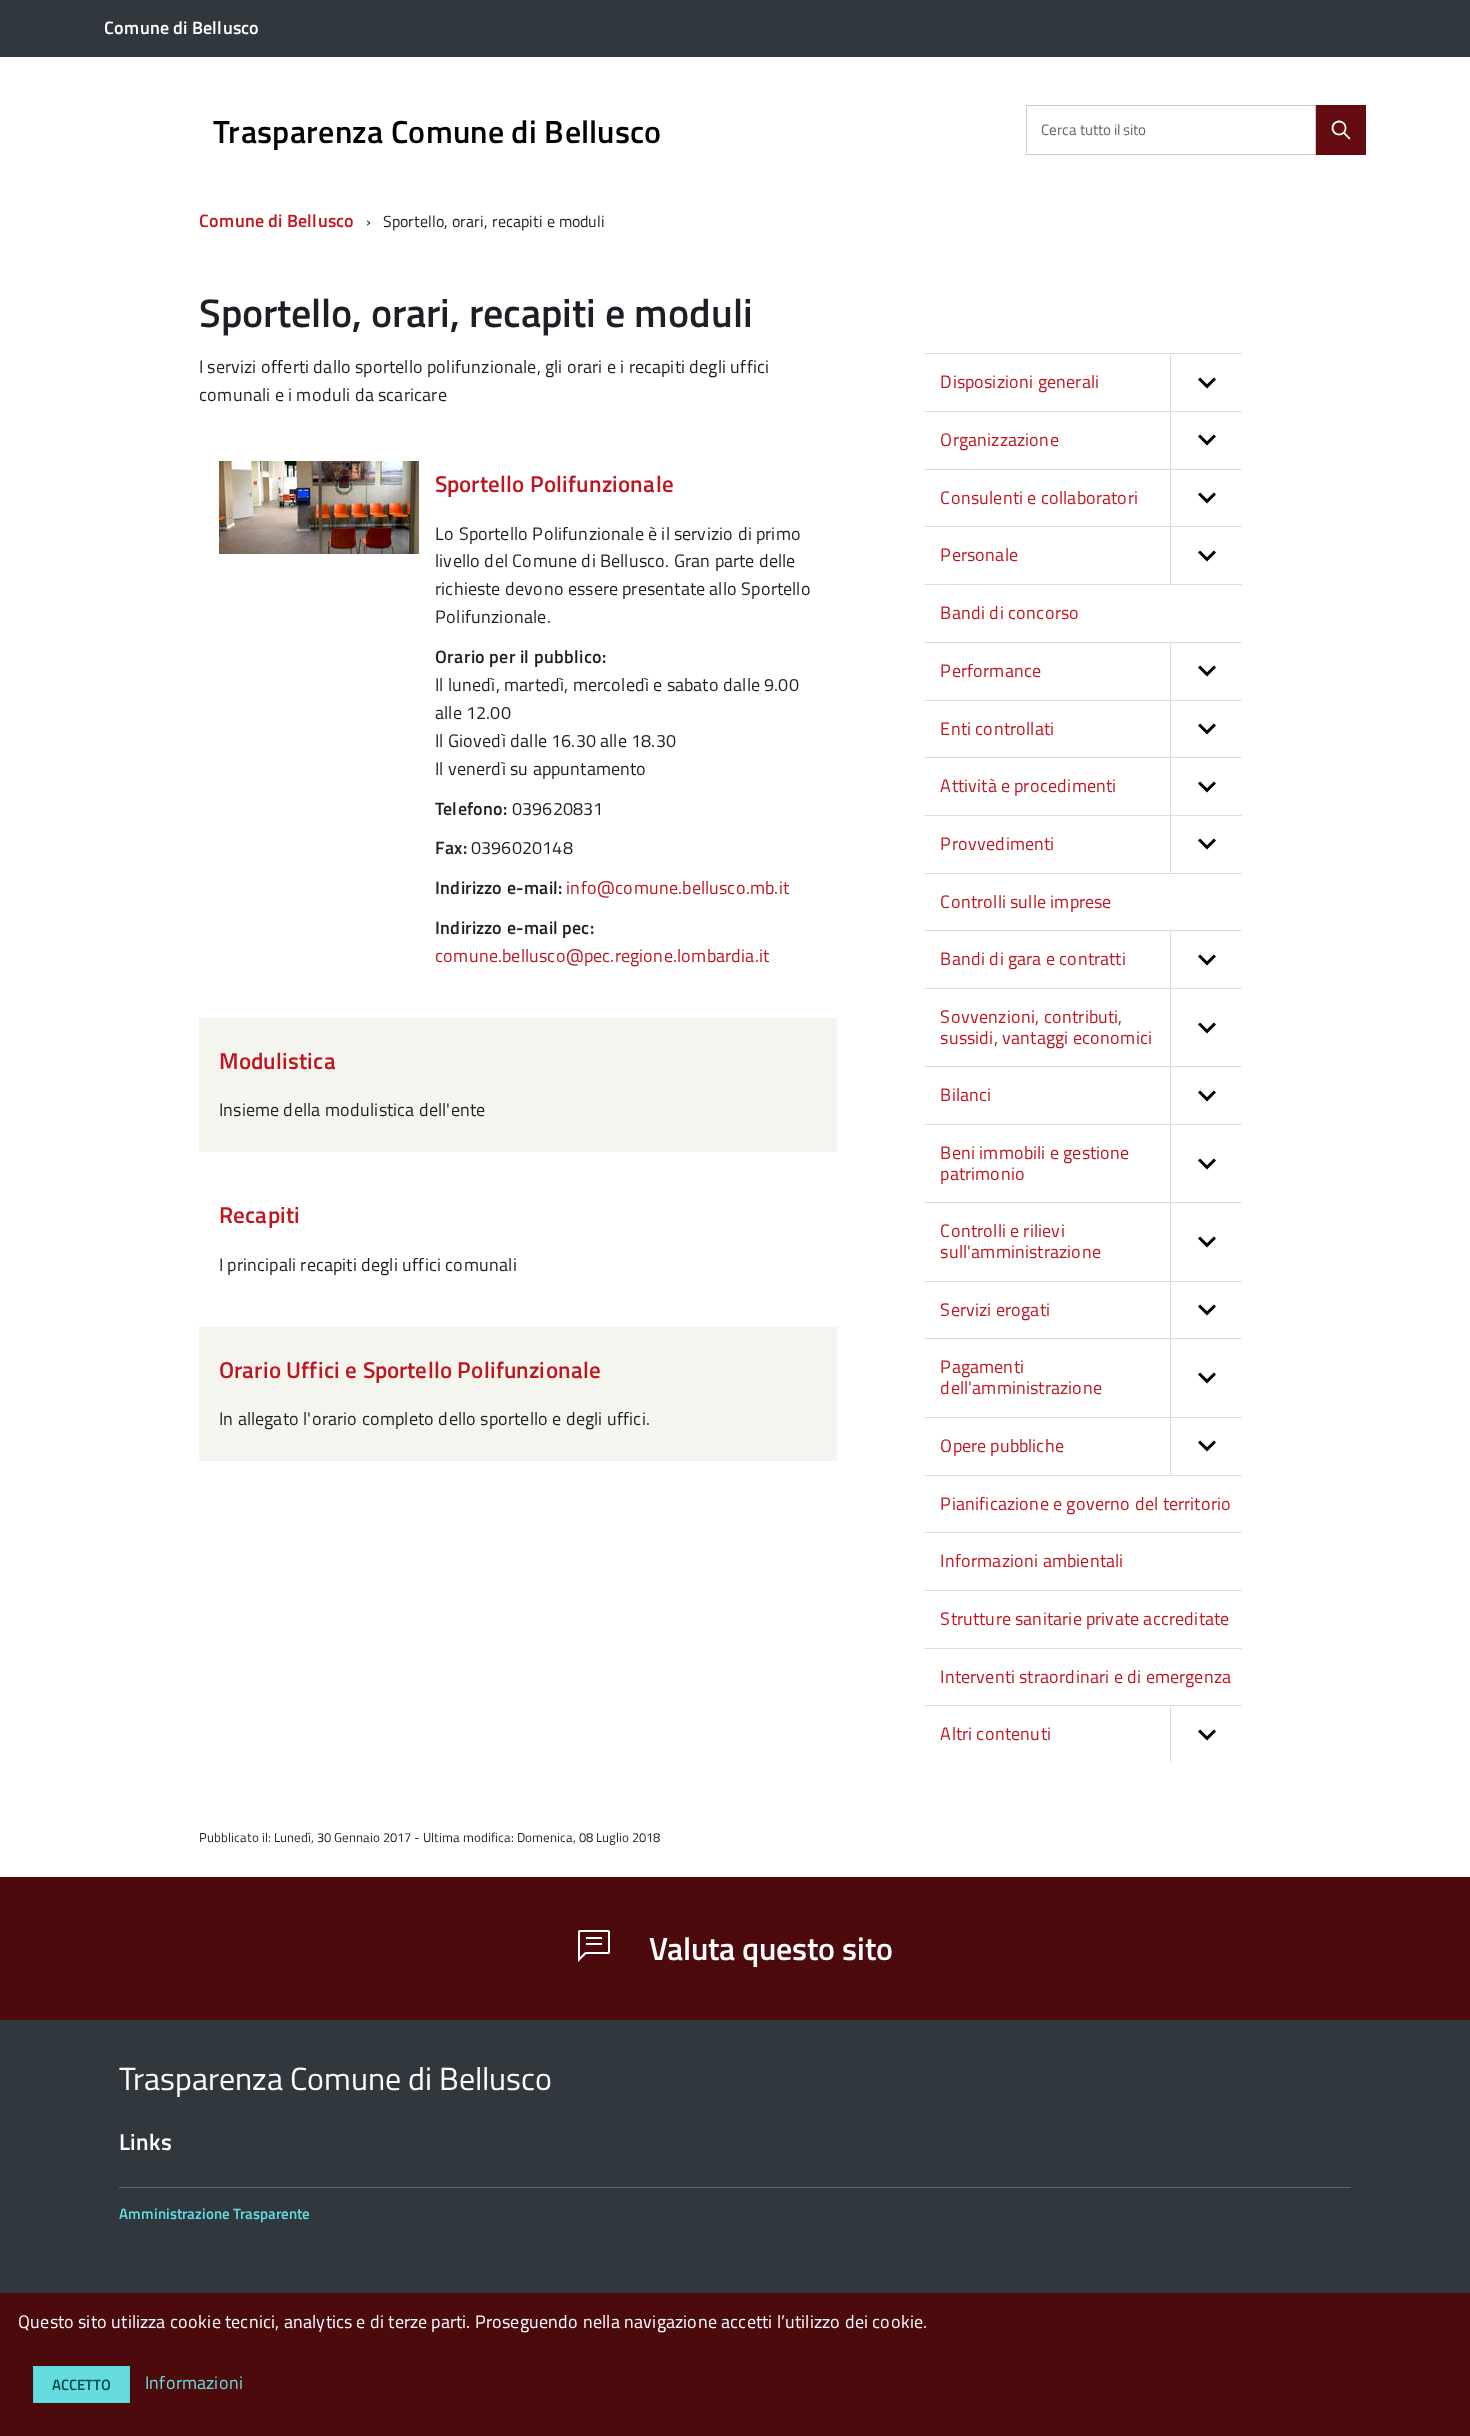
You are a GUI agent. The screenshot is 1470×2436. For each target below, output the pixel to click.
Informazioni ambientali (1031, 1560)
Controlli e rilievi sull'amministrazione (1020, 1241)
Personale (979, 554)
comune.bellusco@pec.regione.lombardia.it (602, 955)
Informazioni (194, 2382)
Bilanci (965, 1094)
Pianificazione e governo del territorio (1085, 1503)
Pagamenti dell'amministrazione (1021, 1377)
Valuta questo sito (767, 1948)
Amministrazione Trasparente (214, 2213)
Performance (990, 670)
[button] (1206, 382)
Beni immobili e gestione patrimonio (1034, 1163)
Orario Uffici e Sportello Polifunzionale (410, 1369)
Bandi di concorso (1009, 612)
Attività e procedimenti (1028, 785)
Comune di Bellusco (276, 220)
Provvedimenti (997, 843)
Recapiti (259, 1214)
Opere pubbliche (1002, 1445)
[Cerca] (1341, 130)
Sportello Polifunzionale (554, 483)
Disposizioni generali (1019, 381)
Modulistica (277, 1060)
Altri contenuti (995, 1733)
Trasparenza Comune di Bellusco (437, 131)
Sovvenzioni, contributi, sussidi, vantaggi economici (1046, 1027)
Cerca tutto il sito (1093, 129)
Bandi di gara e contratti (1033, 958)
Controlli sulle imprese (1025, 901)
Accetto (81, 2384)
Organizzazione (999, 439)
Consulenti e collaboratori (1039, 497)
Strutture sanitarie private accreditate (1084, 1618)
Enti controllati (997, 728)
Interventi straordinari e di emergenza (1085, 1676)
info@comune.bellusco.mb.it (677, 887)
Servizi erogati (995, 1309)
